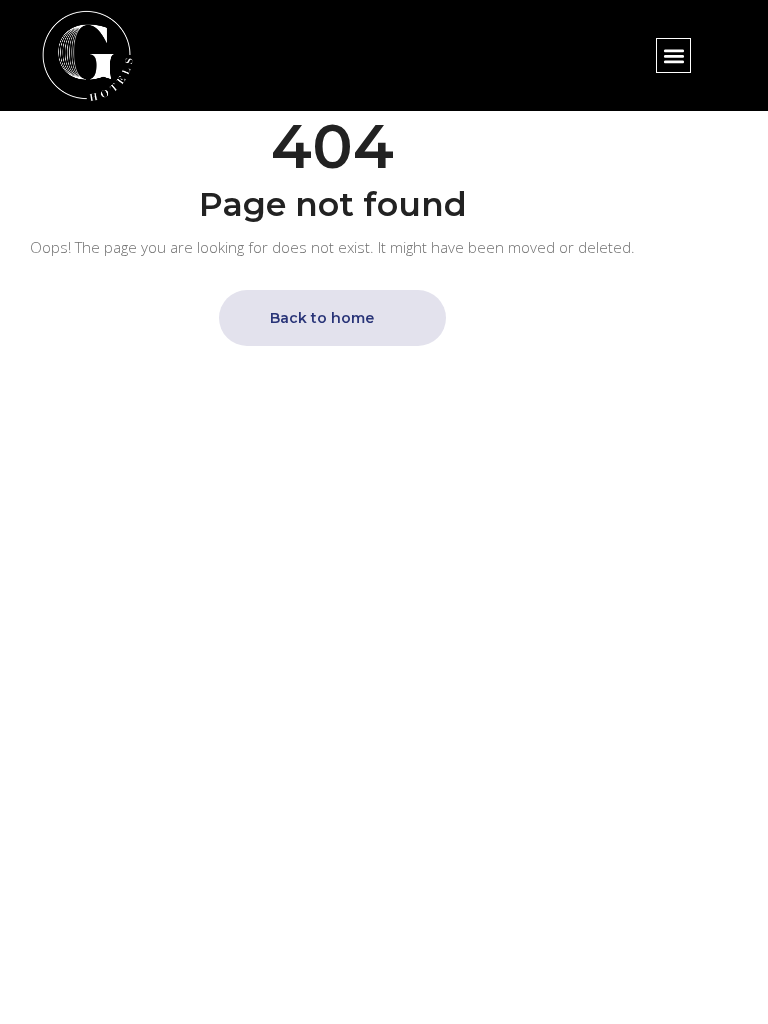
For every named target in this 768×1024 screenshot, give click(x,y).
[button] (673, 55)
